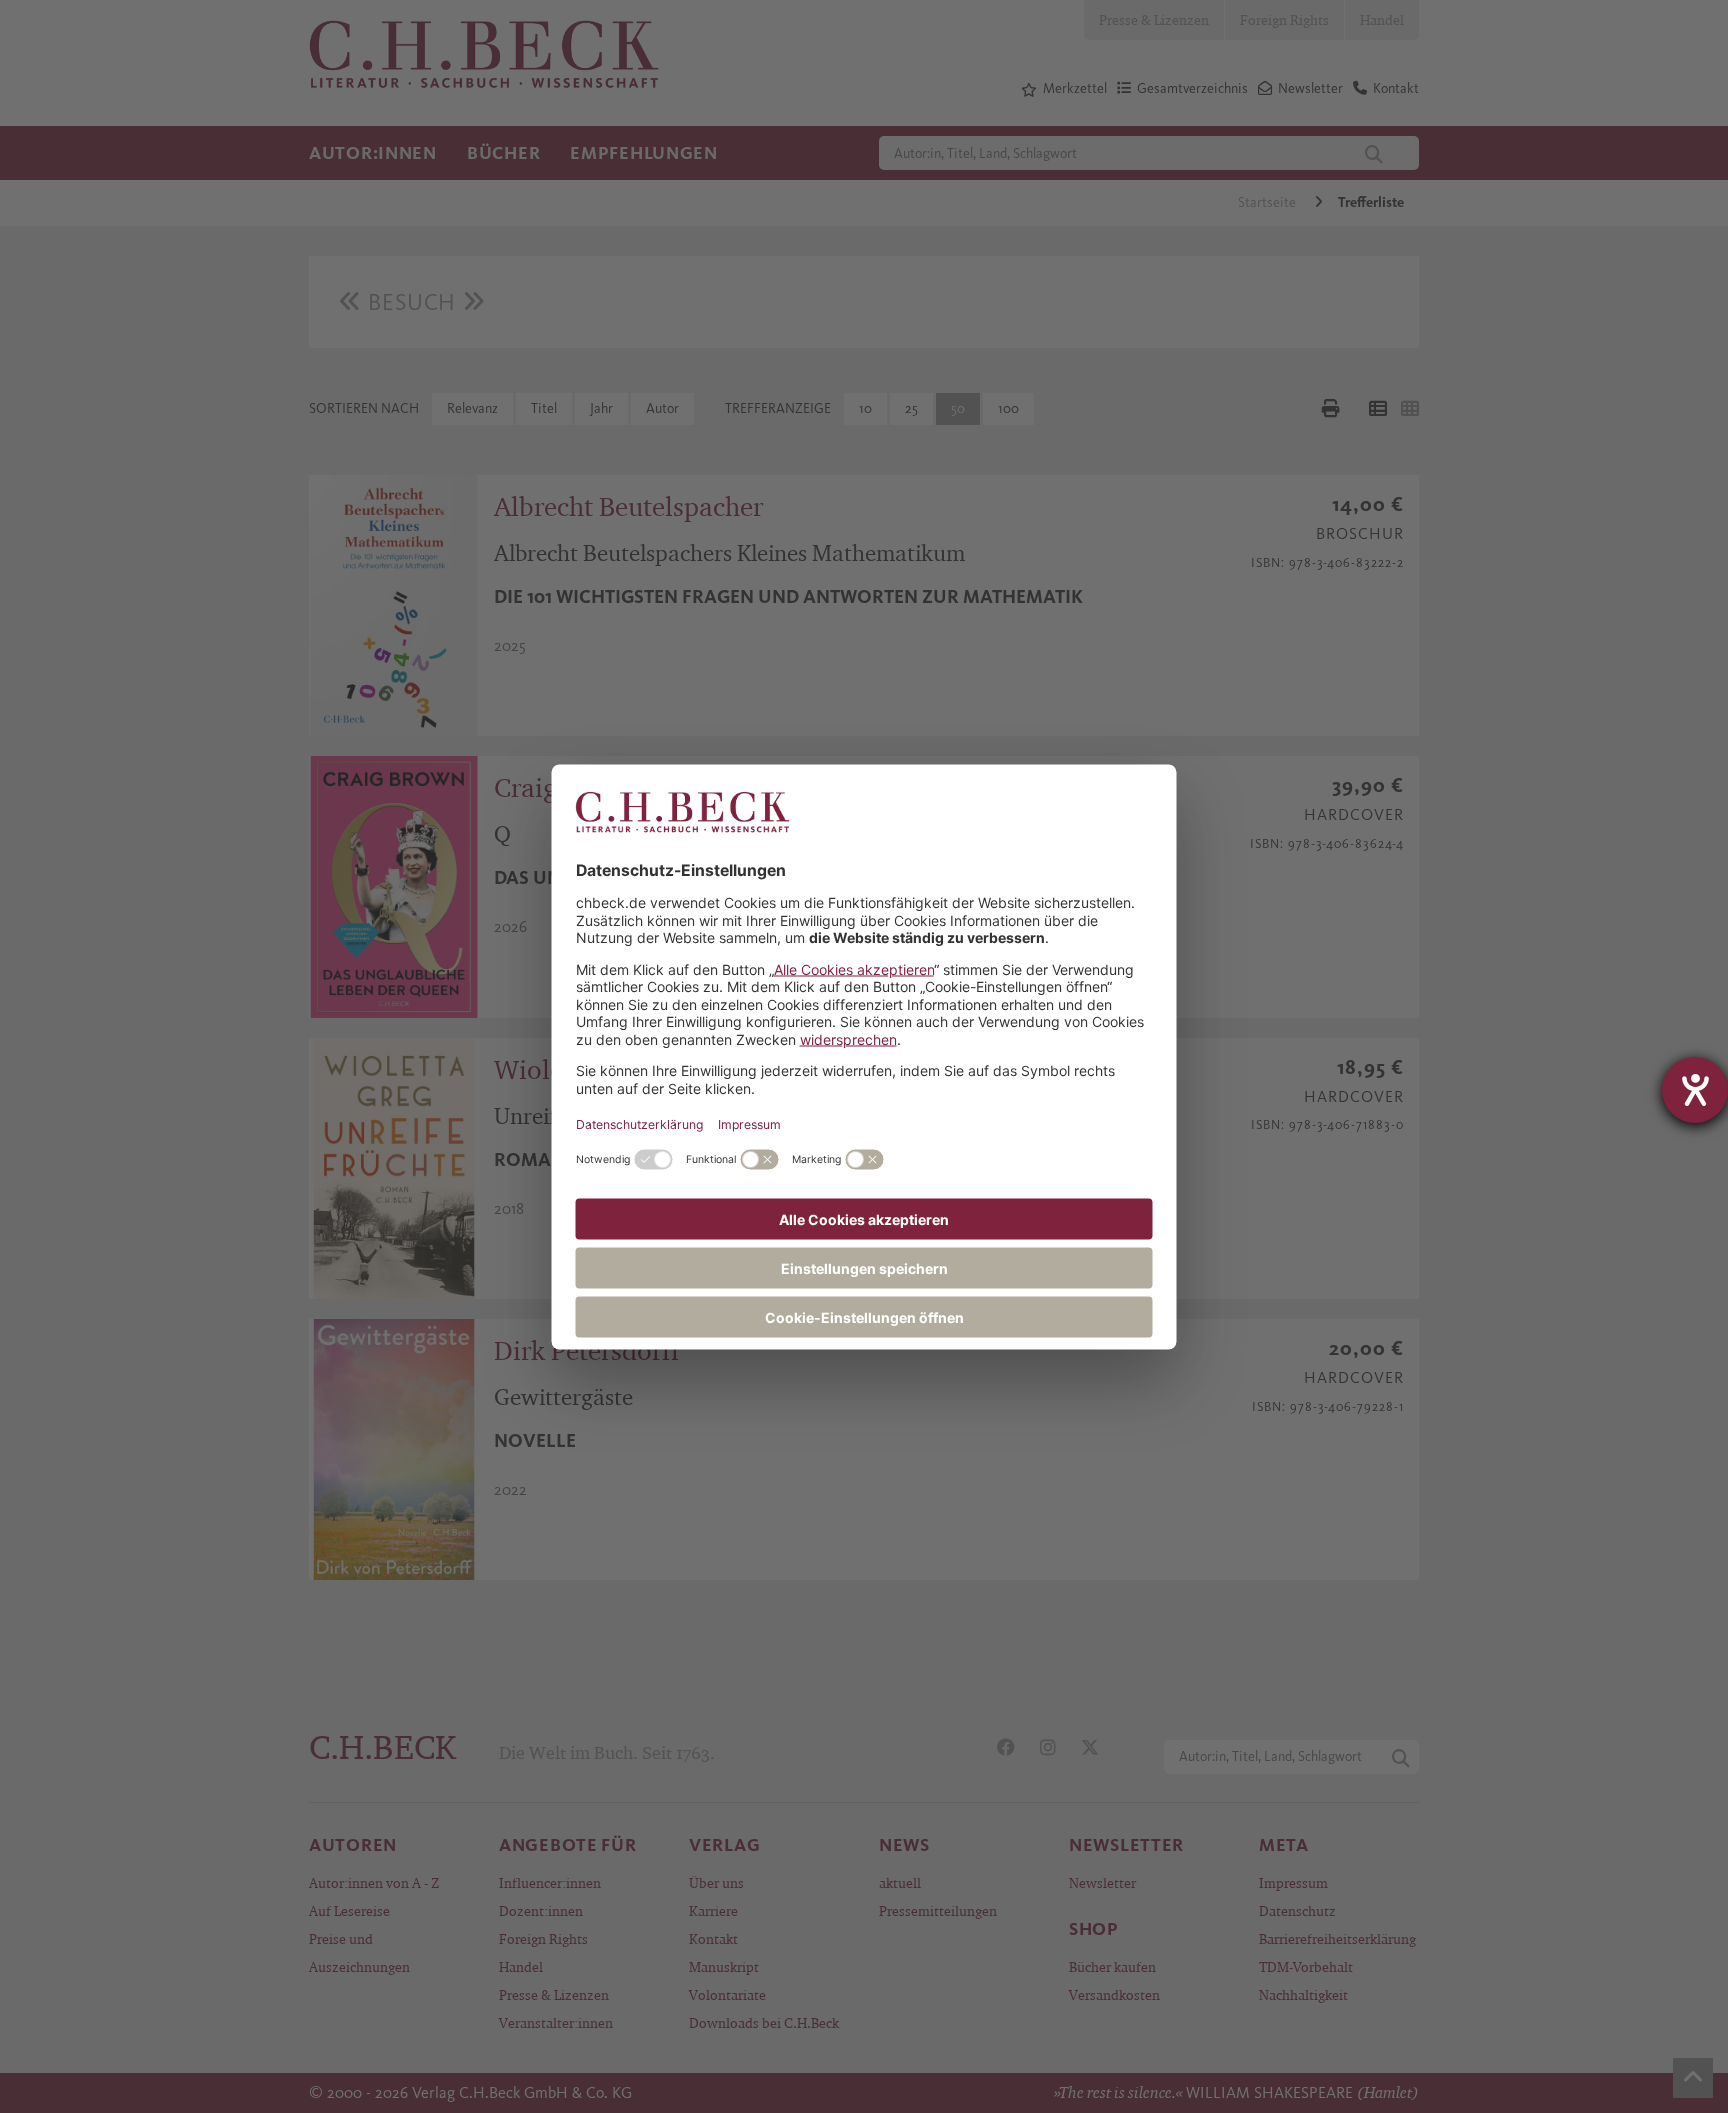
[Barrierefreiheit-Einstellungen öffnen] (1695, 1090)
